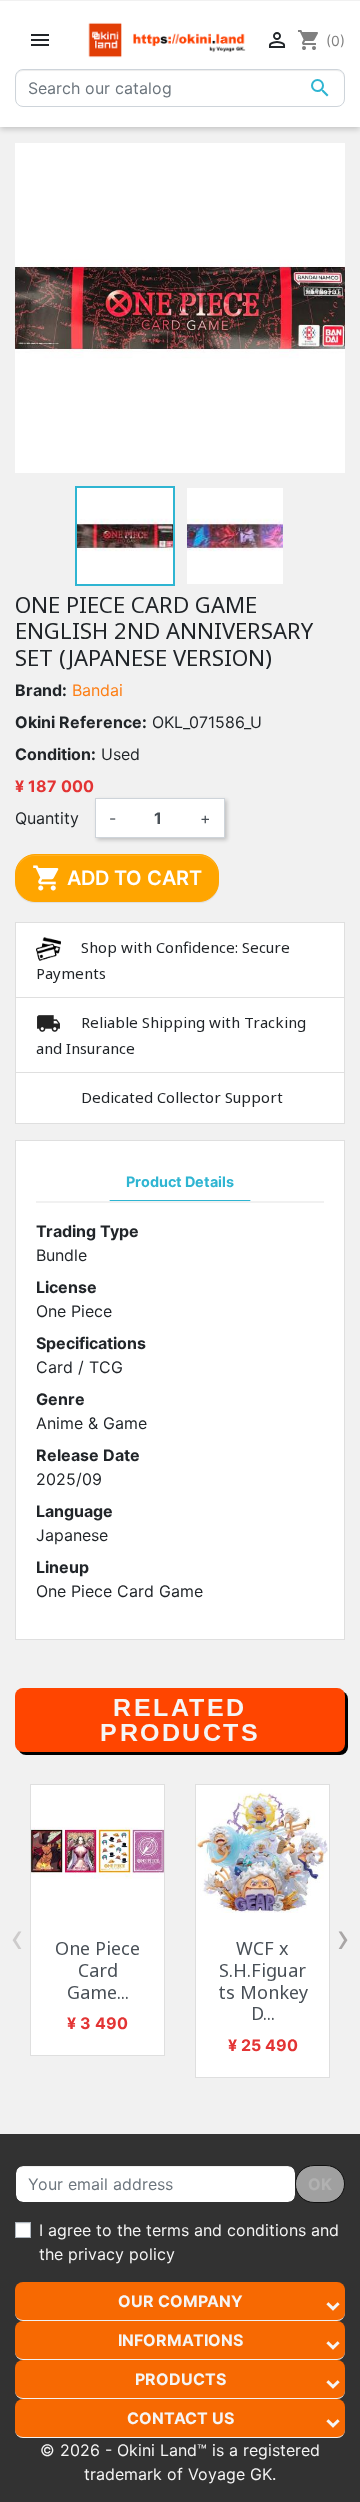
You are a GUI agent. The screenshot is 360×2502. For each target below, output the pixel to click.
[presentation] (17, 1938)
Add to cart (117, 878)
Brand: (41, 690)
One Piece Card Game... (97, 1969)
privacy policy (121, 2254)
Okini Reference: (81, 722)
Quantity (47, 818)
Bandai (97, 690)
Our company (180, 2301)
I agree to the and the (189, 2242)
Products (180, 2379)
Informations (180, 2340)
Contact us (180, 2418)
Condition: (55, 754)
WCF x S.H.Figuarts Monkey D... (263, 1980)
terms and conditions (226, 2230)
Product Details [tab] (180, 1181)
